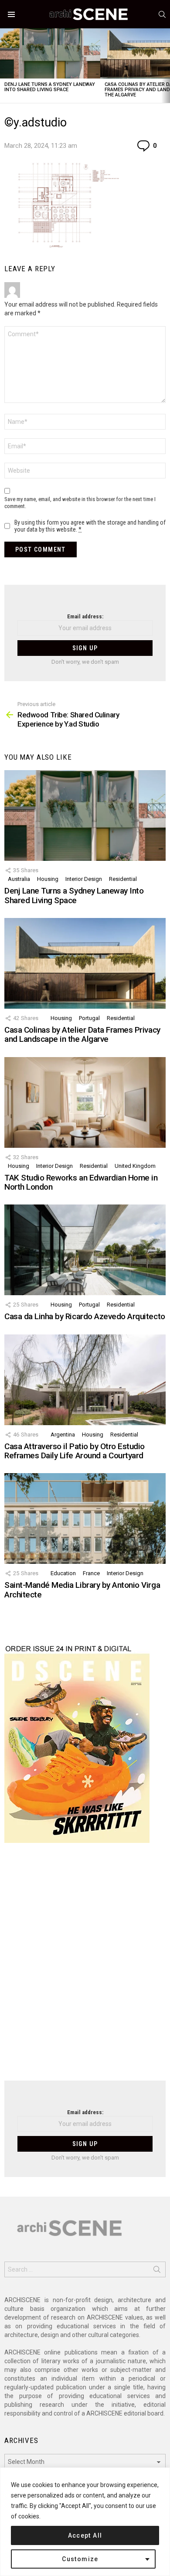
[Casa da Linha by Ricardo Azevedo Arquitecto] (85, 1250)
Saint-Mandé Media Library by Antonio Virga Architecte (82, 1590)
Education (63, 1573)
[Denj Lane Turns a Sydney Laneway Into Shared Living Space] (50, 53)
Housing (48, 879)
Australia (19, 879)
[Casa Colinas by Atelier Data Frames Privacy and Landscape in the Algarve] (85, 963)
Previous (4, 66)
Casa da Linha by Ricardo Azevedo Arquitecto (85, 1316)
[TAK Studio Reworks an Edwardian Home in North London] (85, 1102)
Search (157, 2271)
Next (166, 66)
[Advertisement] (85, 1967)
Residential (123, 879)
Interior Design (84, 879)
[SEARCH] (162, 14)
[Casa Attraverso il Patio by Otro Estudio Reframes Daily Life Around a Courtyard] (85, 1380)
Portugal (89, 1018)
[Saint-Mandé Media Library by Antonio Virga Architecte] (85, 1518)
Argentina (63, 1435)
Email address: (85, 616)
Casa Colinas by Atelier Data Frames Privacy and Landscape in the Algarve (82, 1034)
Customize (80, 2559)
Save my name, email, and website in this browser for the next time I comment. (80, 503)
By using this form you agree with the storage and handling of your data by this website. (90, 526)
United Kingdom (135, 1166)
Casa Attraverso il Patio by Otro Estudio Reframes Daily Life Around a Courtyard (75, 1451)
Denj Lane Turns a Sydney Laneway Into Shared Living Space (50, 87)
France (91, 1573)
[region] (85, 2522)
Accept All (85, 2535)
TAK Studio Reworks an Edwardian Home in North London (81, 1182)
